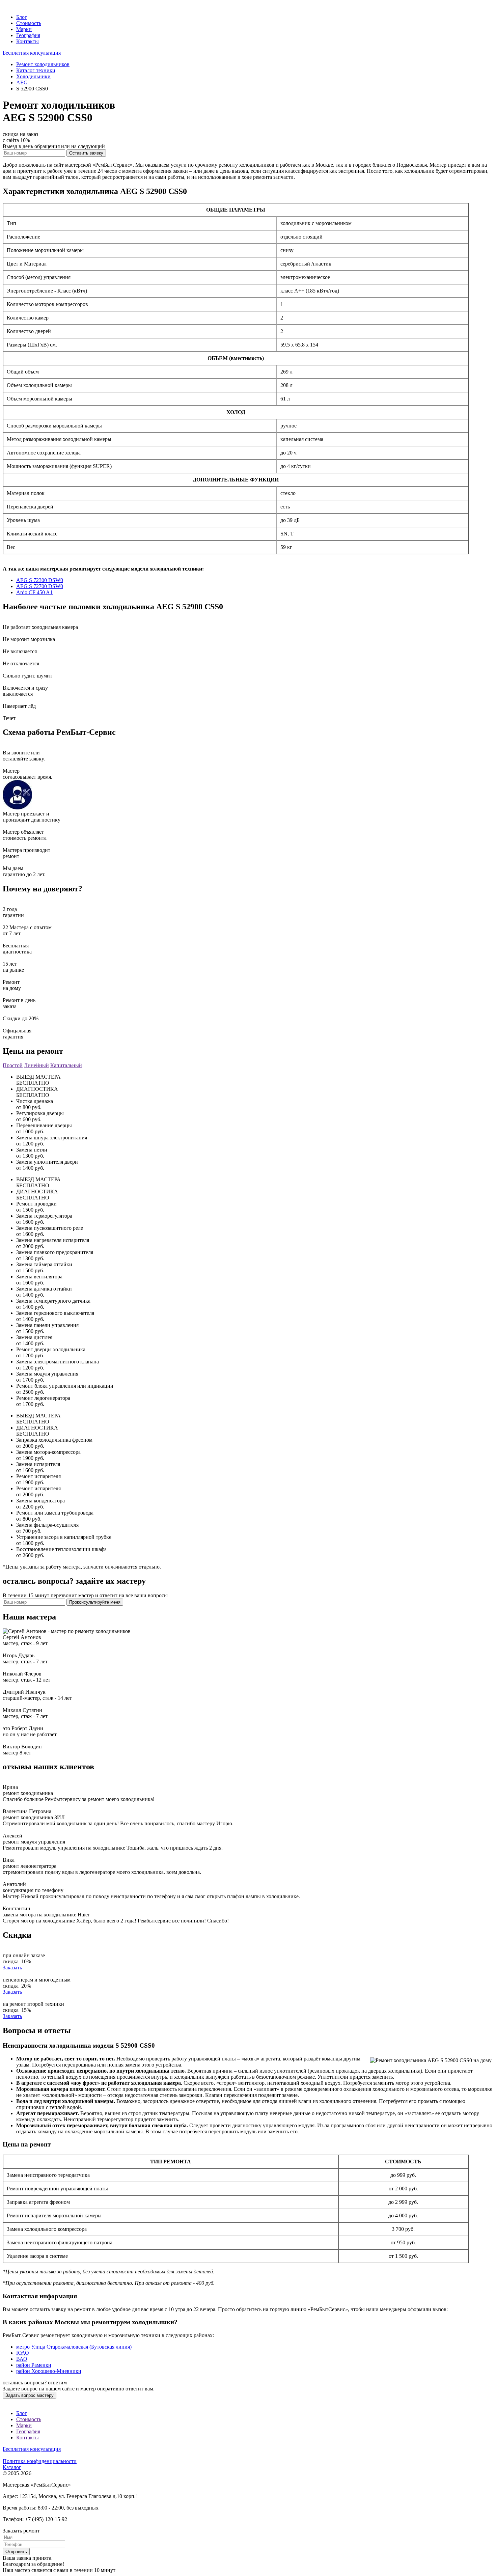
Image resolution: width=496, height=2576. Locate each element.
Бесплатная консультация (32, 53)
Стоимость (29, 23)
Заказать (12, 1968)
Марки (24, 29)
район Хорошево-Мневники (49, 2371)
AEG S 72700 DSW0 (40, 586)
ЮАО (23, 2353)
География (28, 35)
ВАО (22, 2359)
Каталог (12, 2467)
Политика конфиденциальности (40, 2461)
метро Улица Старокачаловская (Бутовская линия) (74, 2347)
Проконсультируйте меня (95, 1602)
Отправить (16, 2552)
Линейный (36, 1065)
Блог (22, 17)
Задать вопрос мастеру (30, 2395)
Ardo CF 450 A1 (34, 592)
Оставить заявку (86, 153)
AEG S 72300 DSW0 (40, 580)
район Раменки (34, 2365)
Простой (13, 1065)
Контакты (27, 41)
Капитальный (66, 1065)
